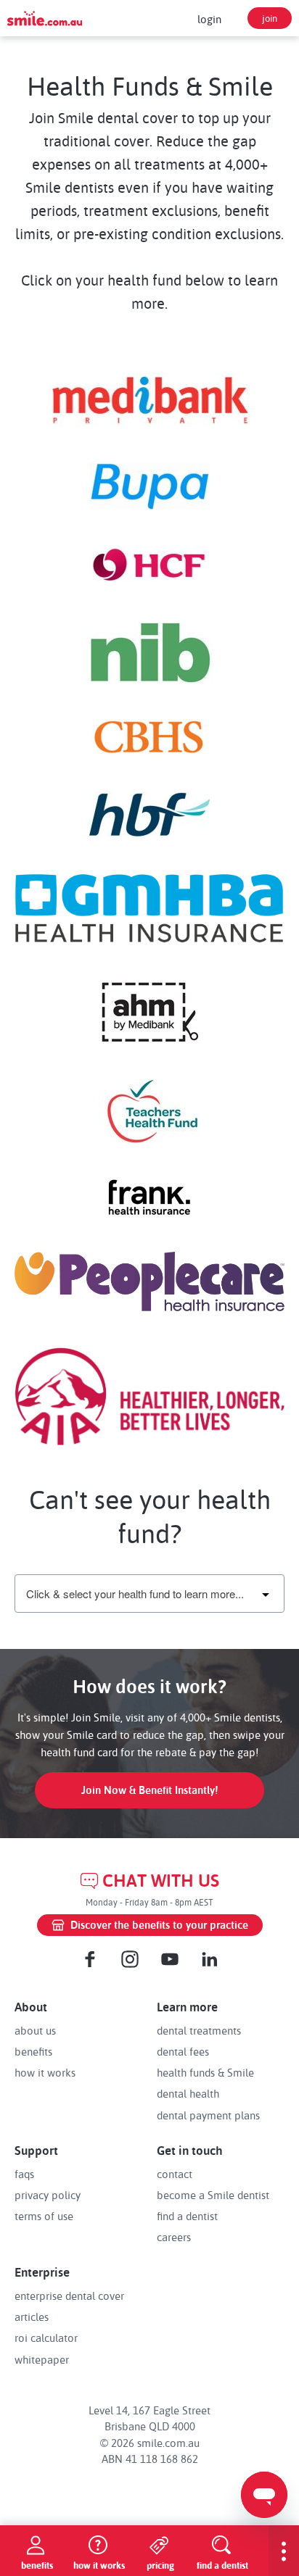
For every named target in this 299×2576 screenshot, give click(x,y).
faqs (24, 2174)
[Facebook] (90, 1959)
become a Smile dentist (213, 2195)
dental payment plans (208, 2115)
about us (35, 2030)
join (270, 18)
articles (32, 2317)
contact (175, 2174)
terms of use (44, 2216)
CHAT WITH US (161, 1881)
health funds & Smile (205, 2072)
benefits (33, 2051)
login (209, 19)
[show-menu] (284, 2551)
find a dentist (187, 2216)
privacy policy (48, 2195)
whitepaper (42, 2359)
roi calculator (46, 2338)
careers (174, 2237)
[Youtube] (170, 1959)
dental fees (183, 2051)
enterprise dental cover (69, 2295)
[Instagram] (130, 1959)
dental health (188, 2093)
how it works (45, 2072)
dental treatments (199, 2030)
